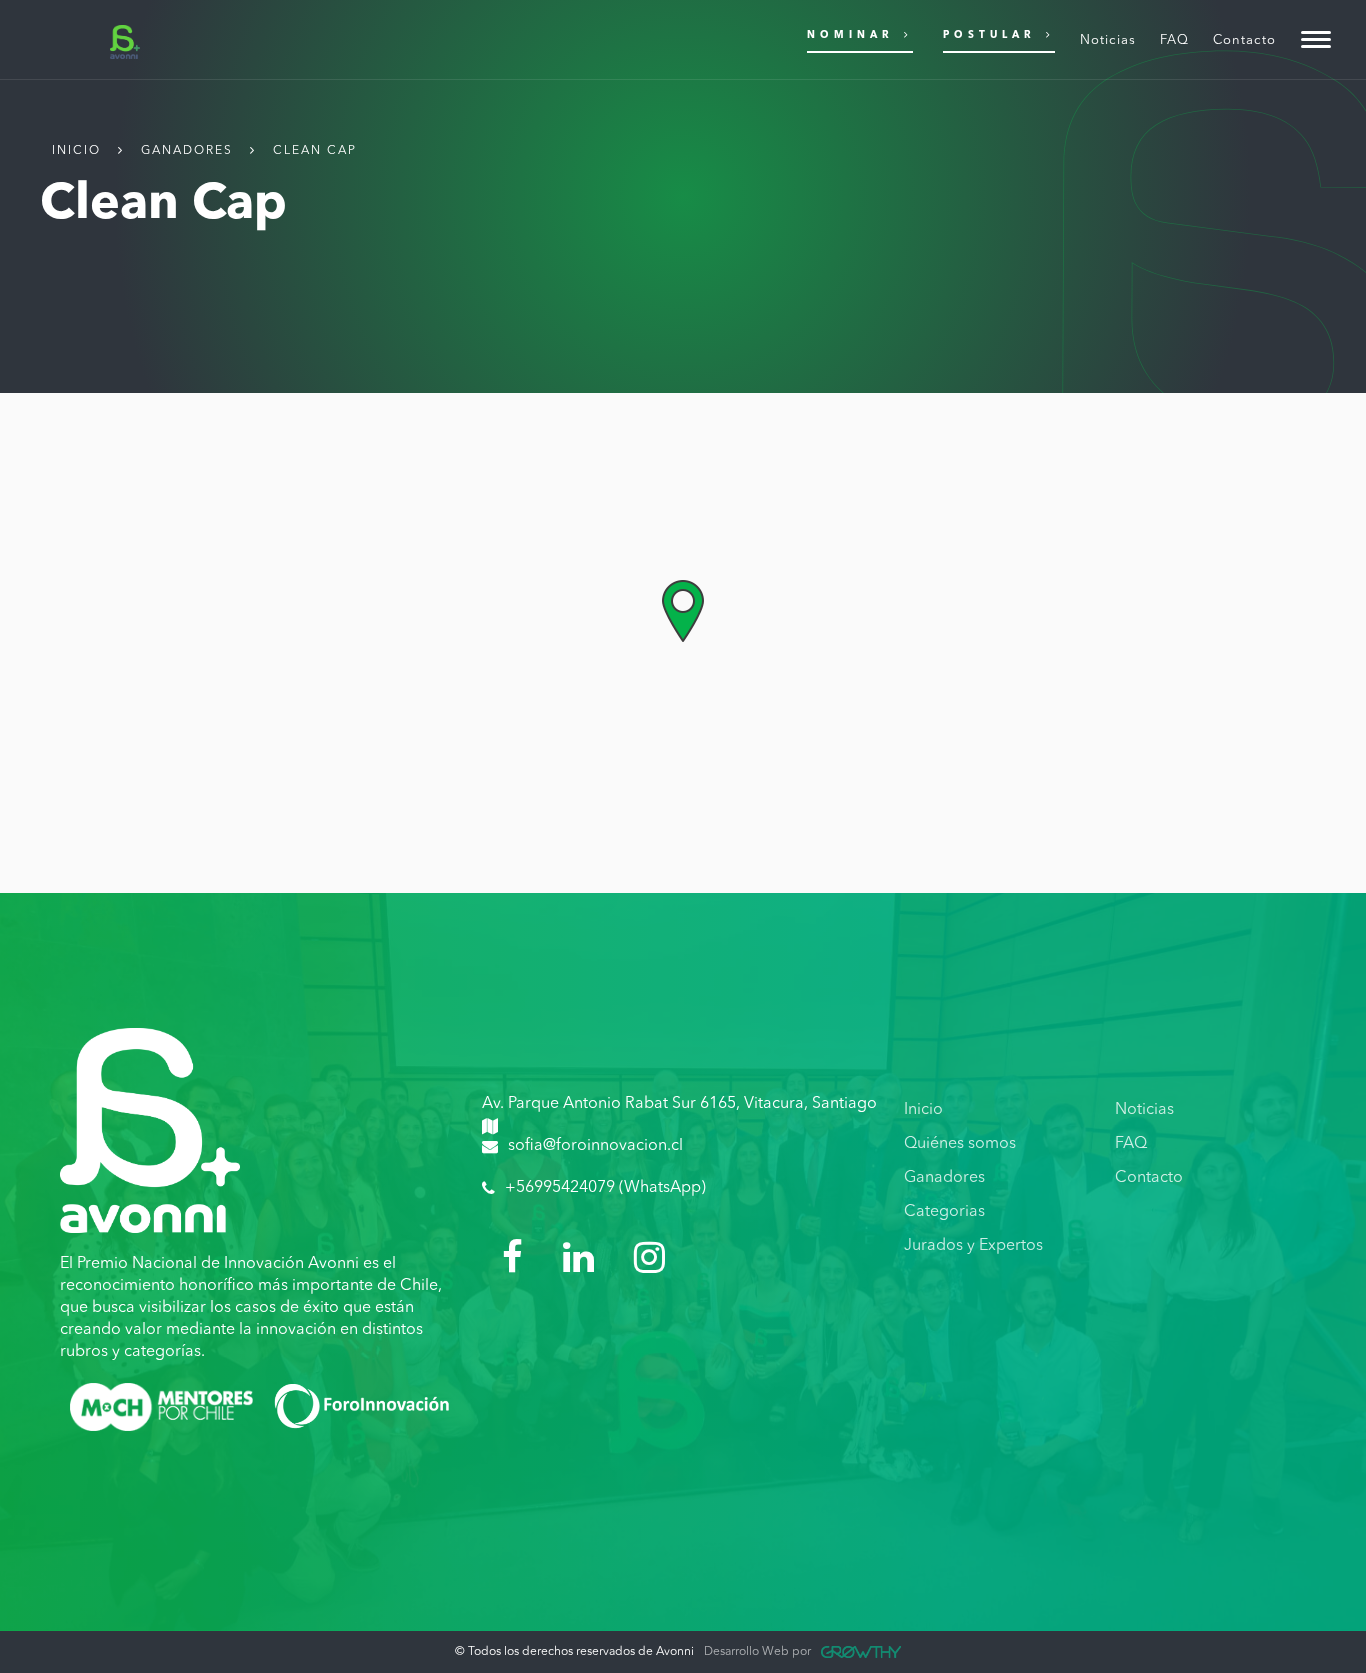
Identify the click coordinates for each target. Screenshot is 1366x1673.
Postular (989, 35)
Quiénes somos (960, 1144)
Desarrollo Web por (757, 1652)
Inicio (76, 151)
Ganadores (187, 151)
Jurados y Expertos (973, 1246)
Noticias (1144, 1110)
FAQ (1131, 1144)
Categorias (944, 1212)
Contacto (1149, 1178)
